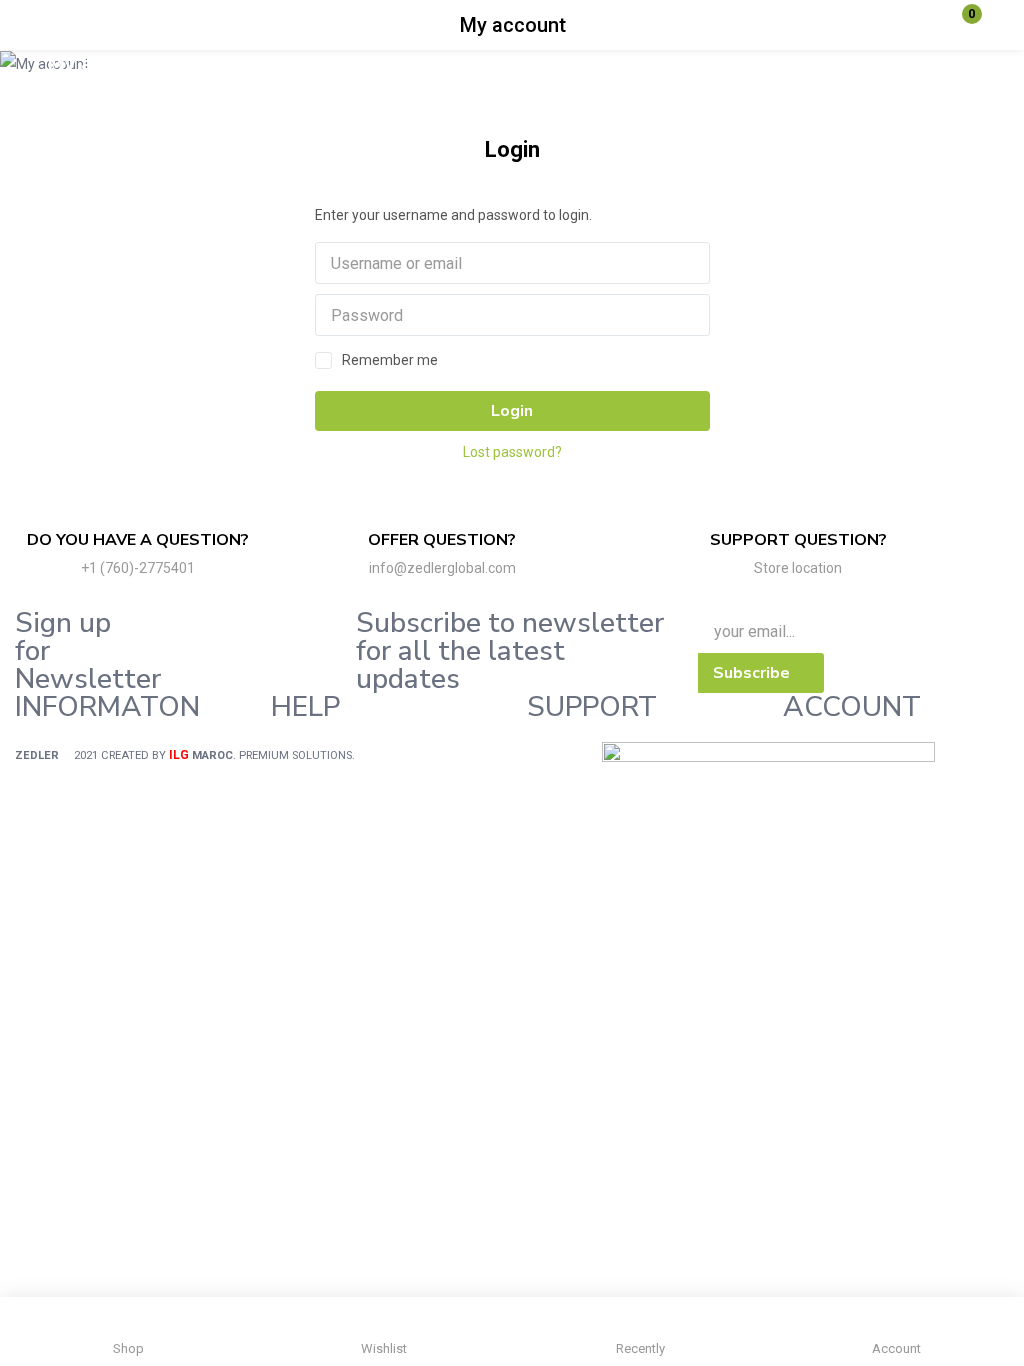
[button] (959, 25)
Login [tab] (512, 149)
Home (175, 64)
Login (512, 411)
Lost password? (512, 452)
